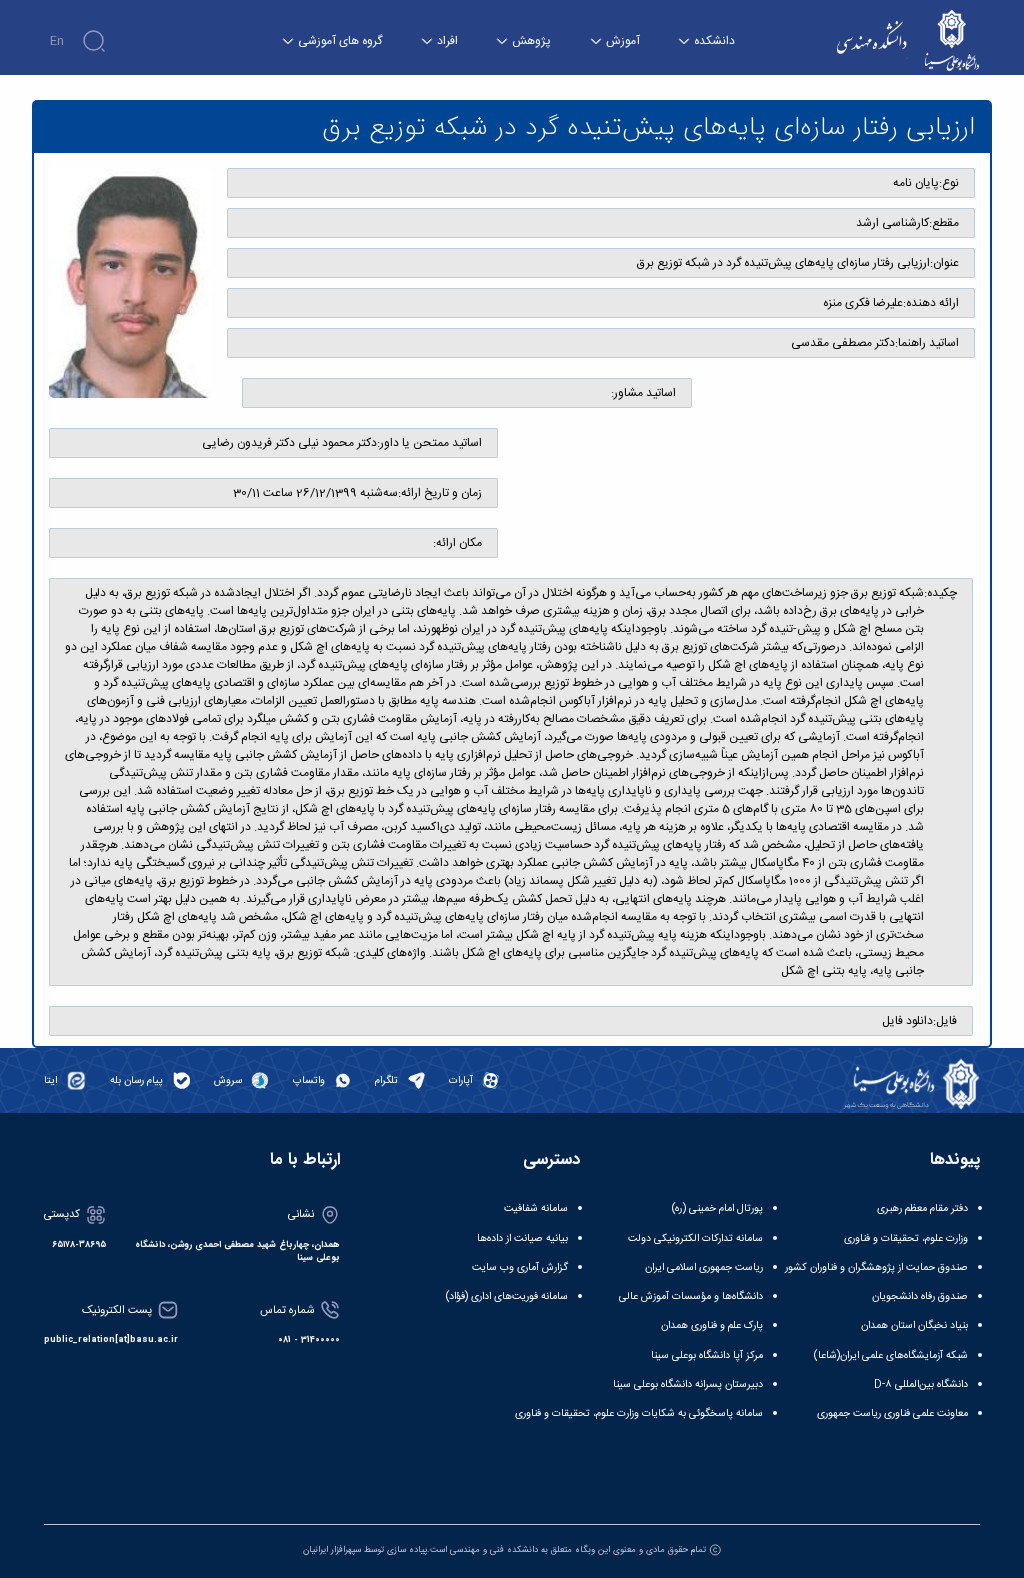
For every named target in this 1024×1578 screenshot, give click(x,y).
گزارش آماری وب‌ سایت (520, 1267)
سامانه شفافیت (536, 1208)
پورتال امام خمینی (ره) (717, 1208)
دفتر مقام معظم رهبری (922, 1208)
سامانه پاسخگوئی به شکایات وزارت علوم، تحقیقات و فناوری (639, 1413)
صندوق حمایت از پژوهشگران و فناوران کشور (876, 1267)
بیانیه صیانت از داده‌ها (522, 1238)
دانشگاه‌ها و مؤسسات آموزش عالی (691, 1296)
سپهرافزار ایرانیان (332, 1550)
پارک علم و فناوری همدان (712, 1325)
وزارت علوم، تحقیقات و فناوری (906, 1238)
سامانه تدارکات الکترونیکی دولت (695, 1238)
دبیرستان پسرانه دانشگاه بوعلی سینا (688, 1384)
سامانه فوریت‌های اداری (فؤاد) (507, 1296)
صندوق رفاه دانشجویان (920, 1296)
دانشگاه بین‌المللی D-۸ (921, 1384)
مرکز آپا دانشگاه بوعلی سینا (707, 1355)
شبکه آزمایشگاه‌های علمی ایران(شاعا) (891, 1355)
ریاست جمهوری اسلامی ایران (704, 1267)
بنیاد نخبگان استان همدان (914, 1325)
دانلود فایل (907, 1021)
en (57, 41)
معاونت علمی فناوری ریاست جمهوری (892, 1413)
